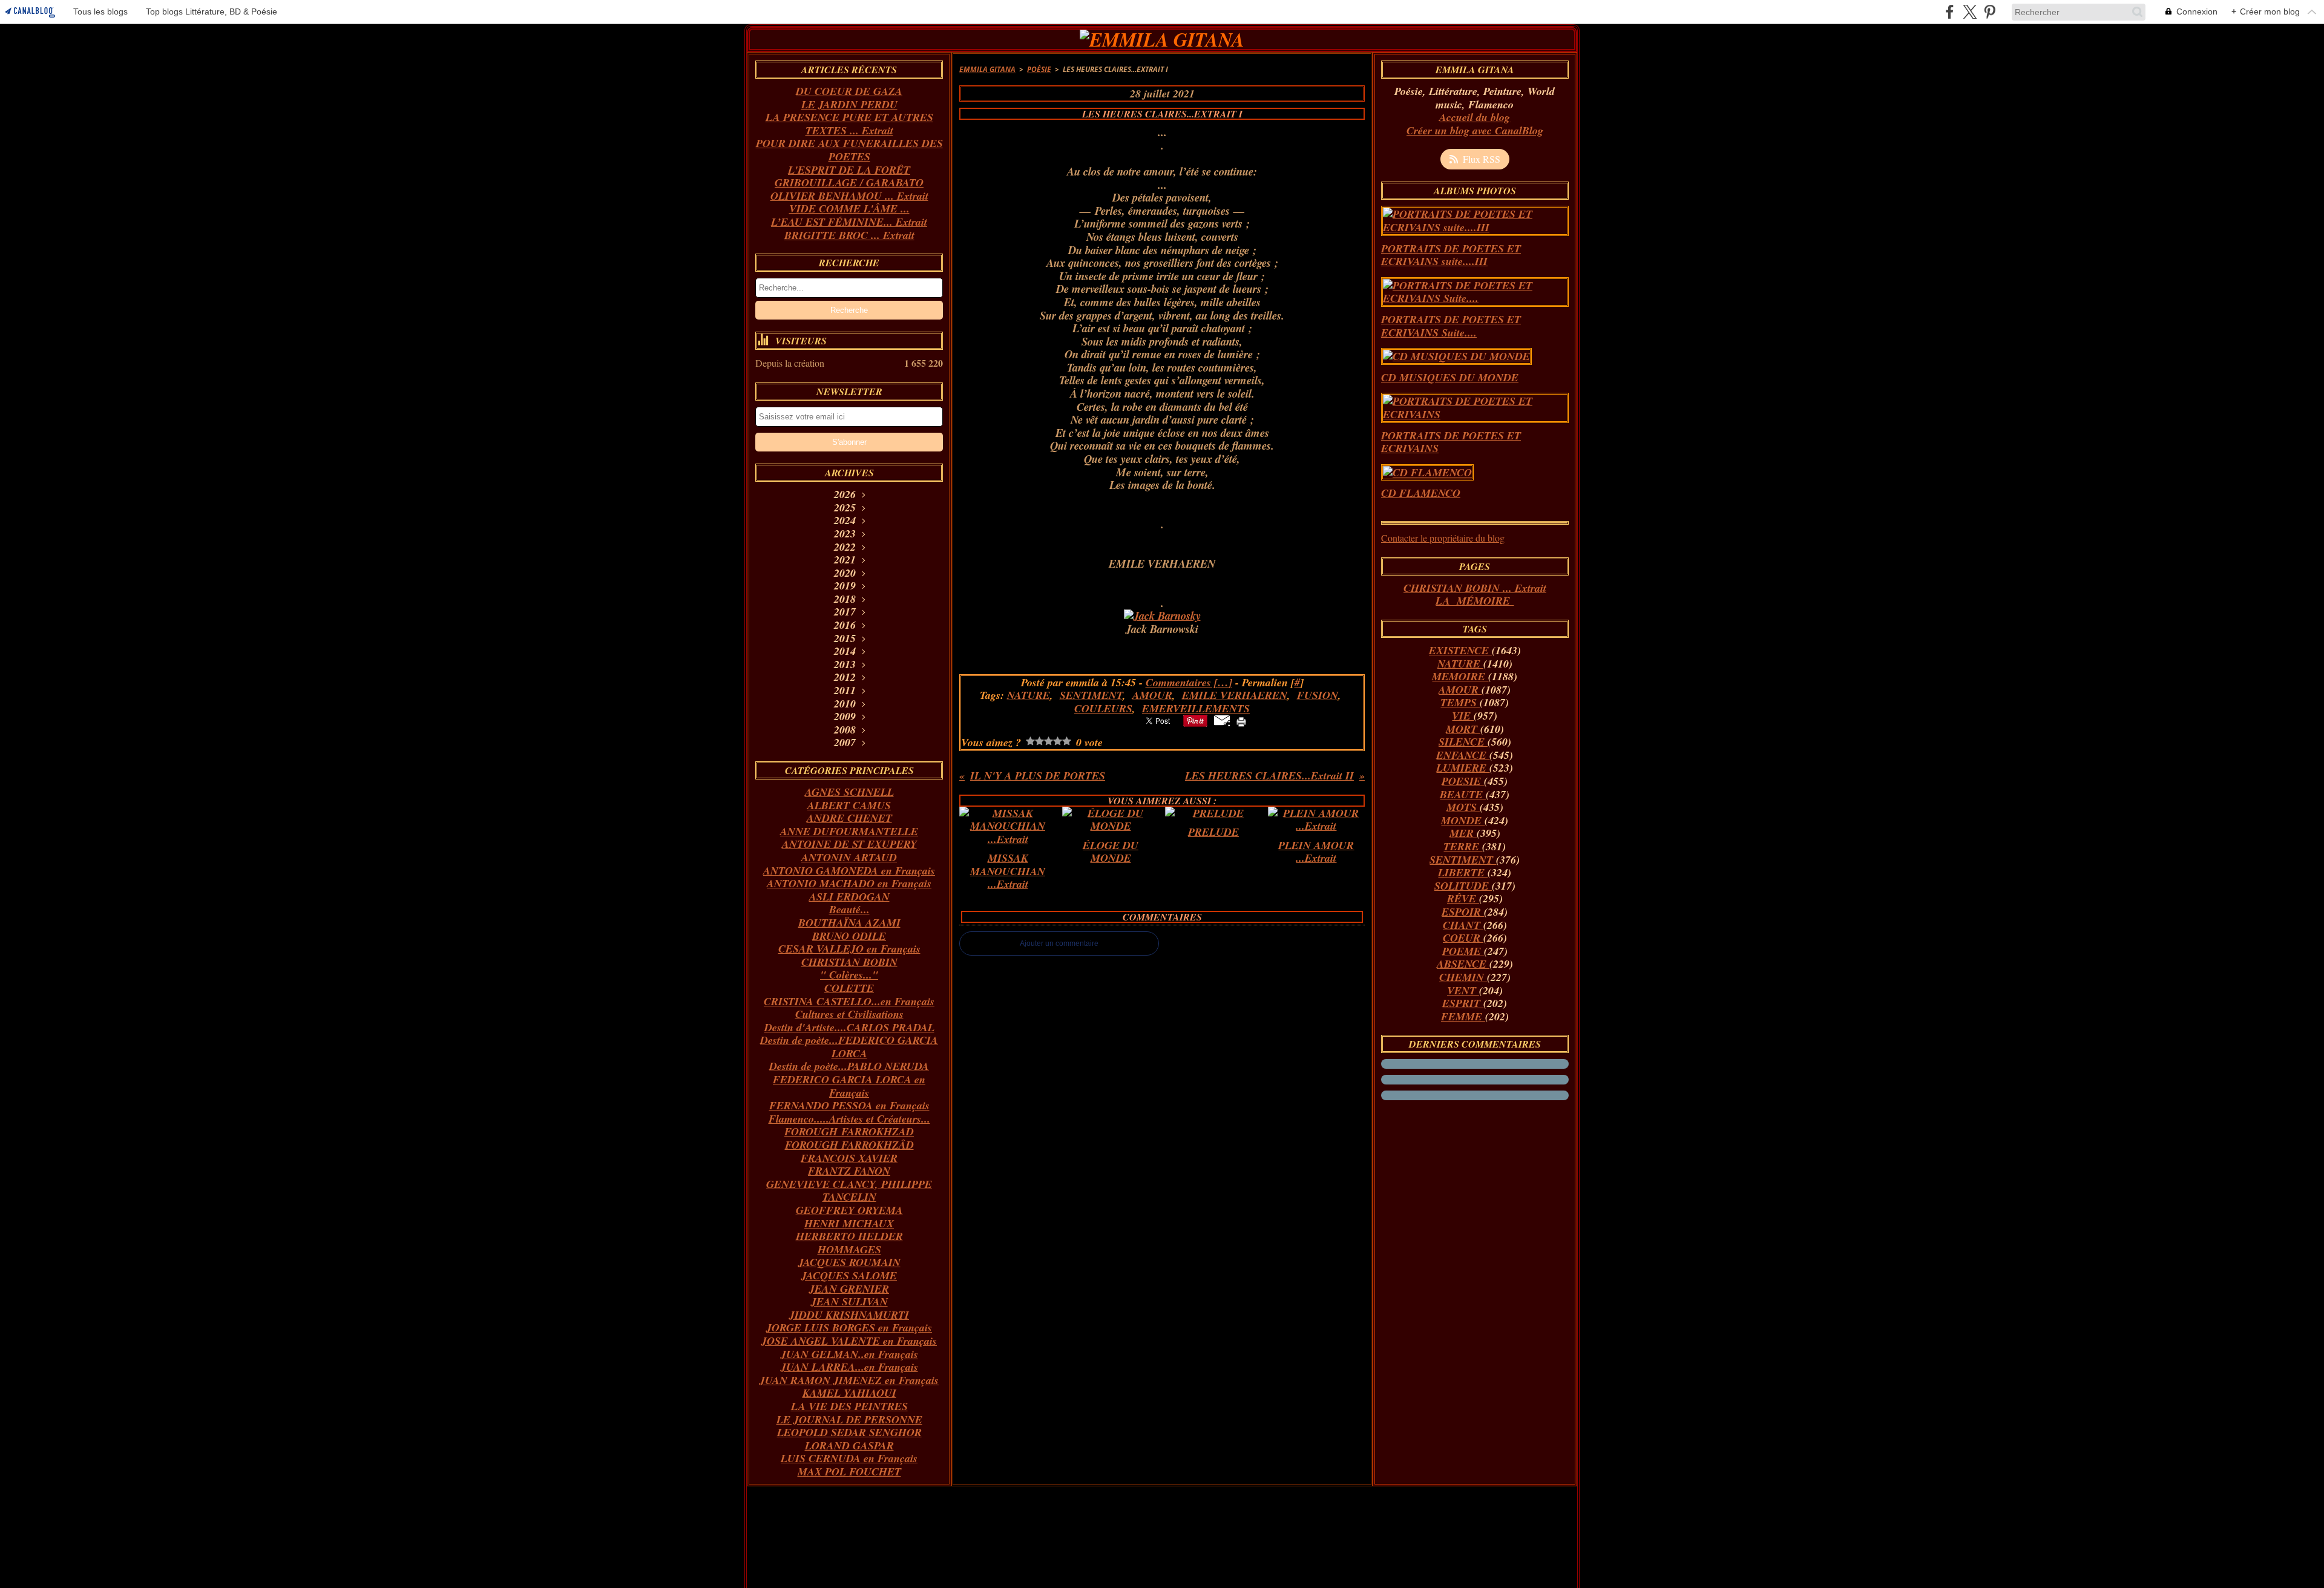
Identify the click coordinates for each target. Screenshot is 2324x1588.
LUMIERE (1463, 768)
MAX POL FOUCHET (849, 1472)
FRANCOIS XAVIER (849, 1158)
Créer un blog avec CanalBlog (1475, 130)
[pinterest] (1990, 12)
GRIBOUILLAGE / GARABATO (849, 182)
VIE (1463, 716)
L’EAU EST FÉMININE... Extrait (849, 222)
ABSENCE (1463, 964)
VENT (1463, 990)
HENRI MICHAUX (849, 1223)
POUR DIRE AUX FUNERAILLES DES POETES (849, 150)
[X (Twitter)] (1970, 12)
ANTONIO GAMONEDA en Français (849, 871)
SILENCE (1463, 742)
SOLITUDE (1463, 886)
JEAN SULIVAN (849, 1301)
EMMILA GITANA (987, 69)
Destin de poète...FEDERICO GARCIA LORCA (849, 1047)
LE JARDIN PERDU (849, 104)
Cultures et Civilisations (849, 1014)
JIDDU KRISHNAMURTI (849, 1315)
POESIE (1463, 781)
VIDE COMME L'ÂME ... (849, 208)
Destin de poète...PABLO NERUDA (849, 1066)
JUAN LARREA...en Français (849, 1367)
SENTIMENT (1463, 860)
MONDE (1463, 820)
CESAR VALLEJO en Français (849, 949)
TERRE (1463, 846)
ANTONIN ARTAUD (849, 857)
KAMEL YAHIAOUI (849, 1393)
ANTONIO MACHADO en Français (849, 883)
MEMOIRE (1460, 676)
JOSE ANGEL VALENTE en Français (849, 1341)
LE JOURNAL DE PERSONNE (849, 1419)
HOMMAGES (849, 1249)
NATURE (1460, 664)
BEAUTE (1463, 794)
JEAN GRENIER (849, 1289)
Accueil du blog (1475, 117)
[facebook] (1950, 12)
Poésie (1039, 69)
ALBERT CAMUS (849, 805)
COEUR (1463, 938)
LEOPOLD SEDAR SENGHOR (849, 1432)
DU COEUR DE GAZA (849, 91)
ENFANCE (1463, 755)
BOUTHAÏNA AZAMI (849, 923)
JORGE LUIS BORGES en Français (849, 1327)
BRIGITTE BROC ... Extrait (849, 235)
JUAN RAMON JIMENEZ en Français (849, 1380)
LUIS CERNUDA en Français (849, 1458)
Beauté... (849, 909)
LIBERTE (1463, 872)
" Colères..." (849, 975)
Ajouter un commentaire (1059, 943)
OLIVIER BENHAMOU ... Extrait (849, 196)
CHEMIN (1463, 977)
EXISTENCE (1460, 650)
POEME (1463, 951)
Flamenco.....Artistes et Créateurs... (849, 1119)
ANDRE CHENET (849, 818)
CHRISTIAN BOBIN (849, 962)
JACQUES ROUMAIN (849, 1262)
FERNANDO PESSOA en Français (849, 1105)
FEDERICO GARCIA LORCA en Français (849, 1086)
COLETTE (849, 988)
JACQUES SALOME (849, 1275)
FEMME (1463, 1016)
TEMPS (1460, 702)
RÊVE (1463, 898)
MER (1463, 833)
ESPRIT (1463, 1003)
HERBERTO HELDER (849, 1236)
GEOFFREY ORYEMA (849, 1210)
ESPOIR (1463, 912)
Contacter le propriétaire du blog (1443, 538)
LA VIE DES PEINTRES (849, 1406)
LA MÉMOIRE (1475, 601)
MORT (1463, 729)
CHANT (1463, 925)
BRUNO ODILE (849, 936)
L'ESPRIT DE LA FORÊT (849, 170)
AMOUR (1460, 690)
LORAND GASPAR (849, 1445)
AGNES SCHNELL (849, 792)
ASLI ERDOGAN (849, 897)
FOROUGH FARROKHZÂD (849, 1145)
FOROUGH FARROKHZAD (849, 1131)
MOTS (1463, 807)
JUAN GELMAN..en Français (849, 1354)
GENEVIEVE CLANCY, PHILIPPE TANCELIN (849, 1191)
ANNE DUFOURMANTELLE (849, 831)
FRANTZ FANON (849, 1171)
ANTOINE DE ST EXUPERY (849, 844)
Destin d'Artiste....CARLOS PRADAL (849, 1027)
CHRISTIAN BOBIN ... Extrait (1475, 588)
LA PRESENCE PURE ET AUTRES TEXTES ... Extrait (849, 124)
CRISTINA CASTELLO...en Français (849, 1001)
